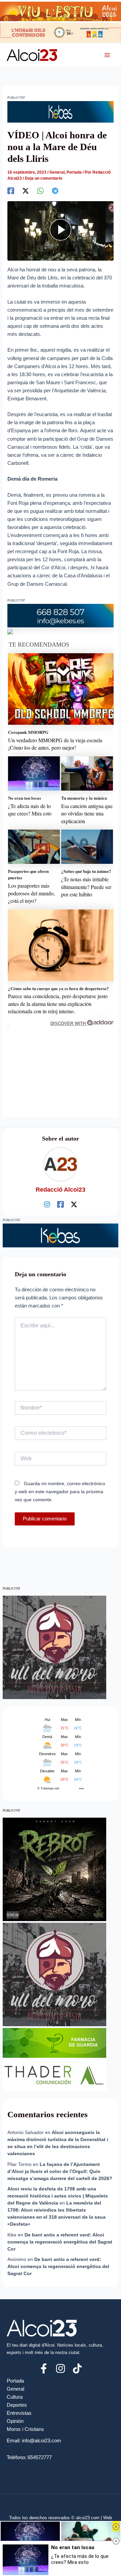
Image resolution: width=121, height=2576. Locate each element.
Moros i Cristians (25, 2429)
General (57, 172)
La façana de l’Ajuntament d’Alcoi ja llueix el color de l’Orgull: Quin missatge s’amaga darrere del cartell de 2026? (60, 2171)
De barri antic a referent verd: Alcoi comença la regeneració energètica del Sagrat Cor (60, 2242)
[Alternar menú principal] (107, 55)
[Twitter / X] (74, 1204)
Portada (74, 172)
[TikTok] (77, 2368)
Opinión (15, 2421)
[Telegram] (55, 191)
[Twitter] (26, 191)
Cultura (15, 2397)
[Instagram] (47, 1204)
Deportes (17, 2405)
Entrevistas (19, 2413)
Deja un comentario (44, 178)
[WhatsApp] (40, 191)
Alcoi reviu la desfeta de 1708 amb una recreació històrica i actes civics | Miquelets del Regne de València (58, 2196)
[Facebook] (11, 191)
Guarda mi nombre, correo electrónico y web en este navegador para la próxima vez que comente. (60, 1492)
